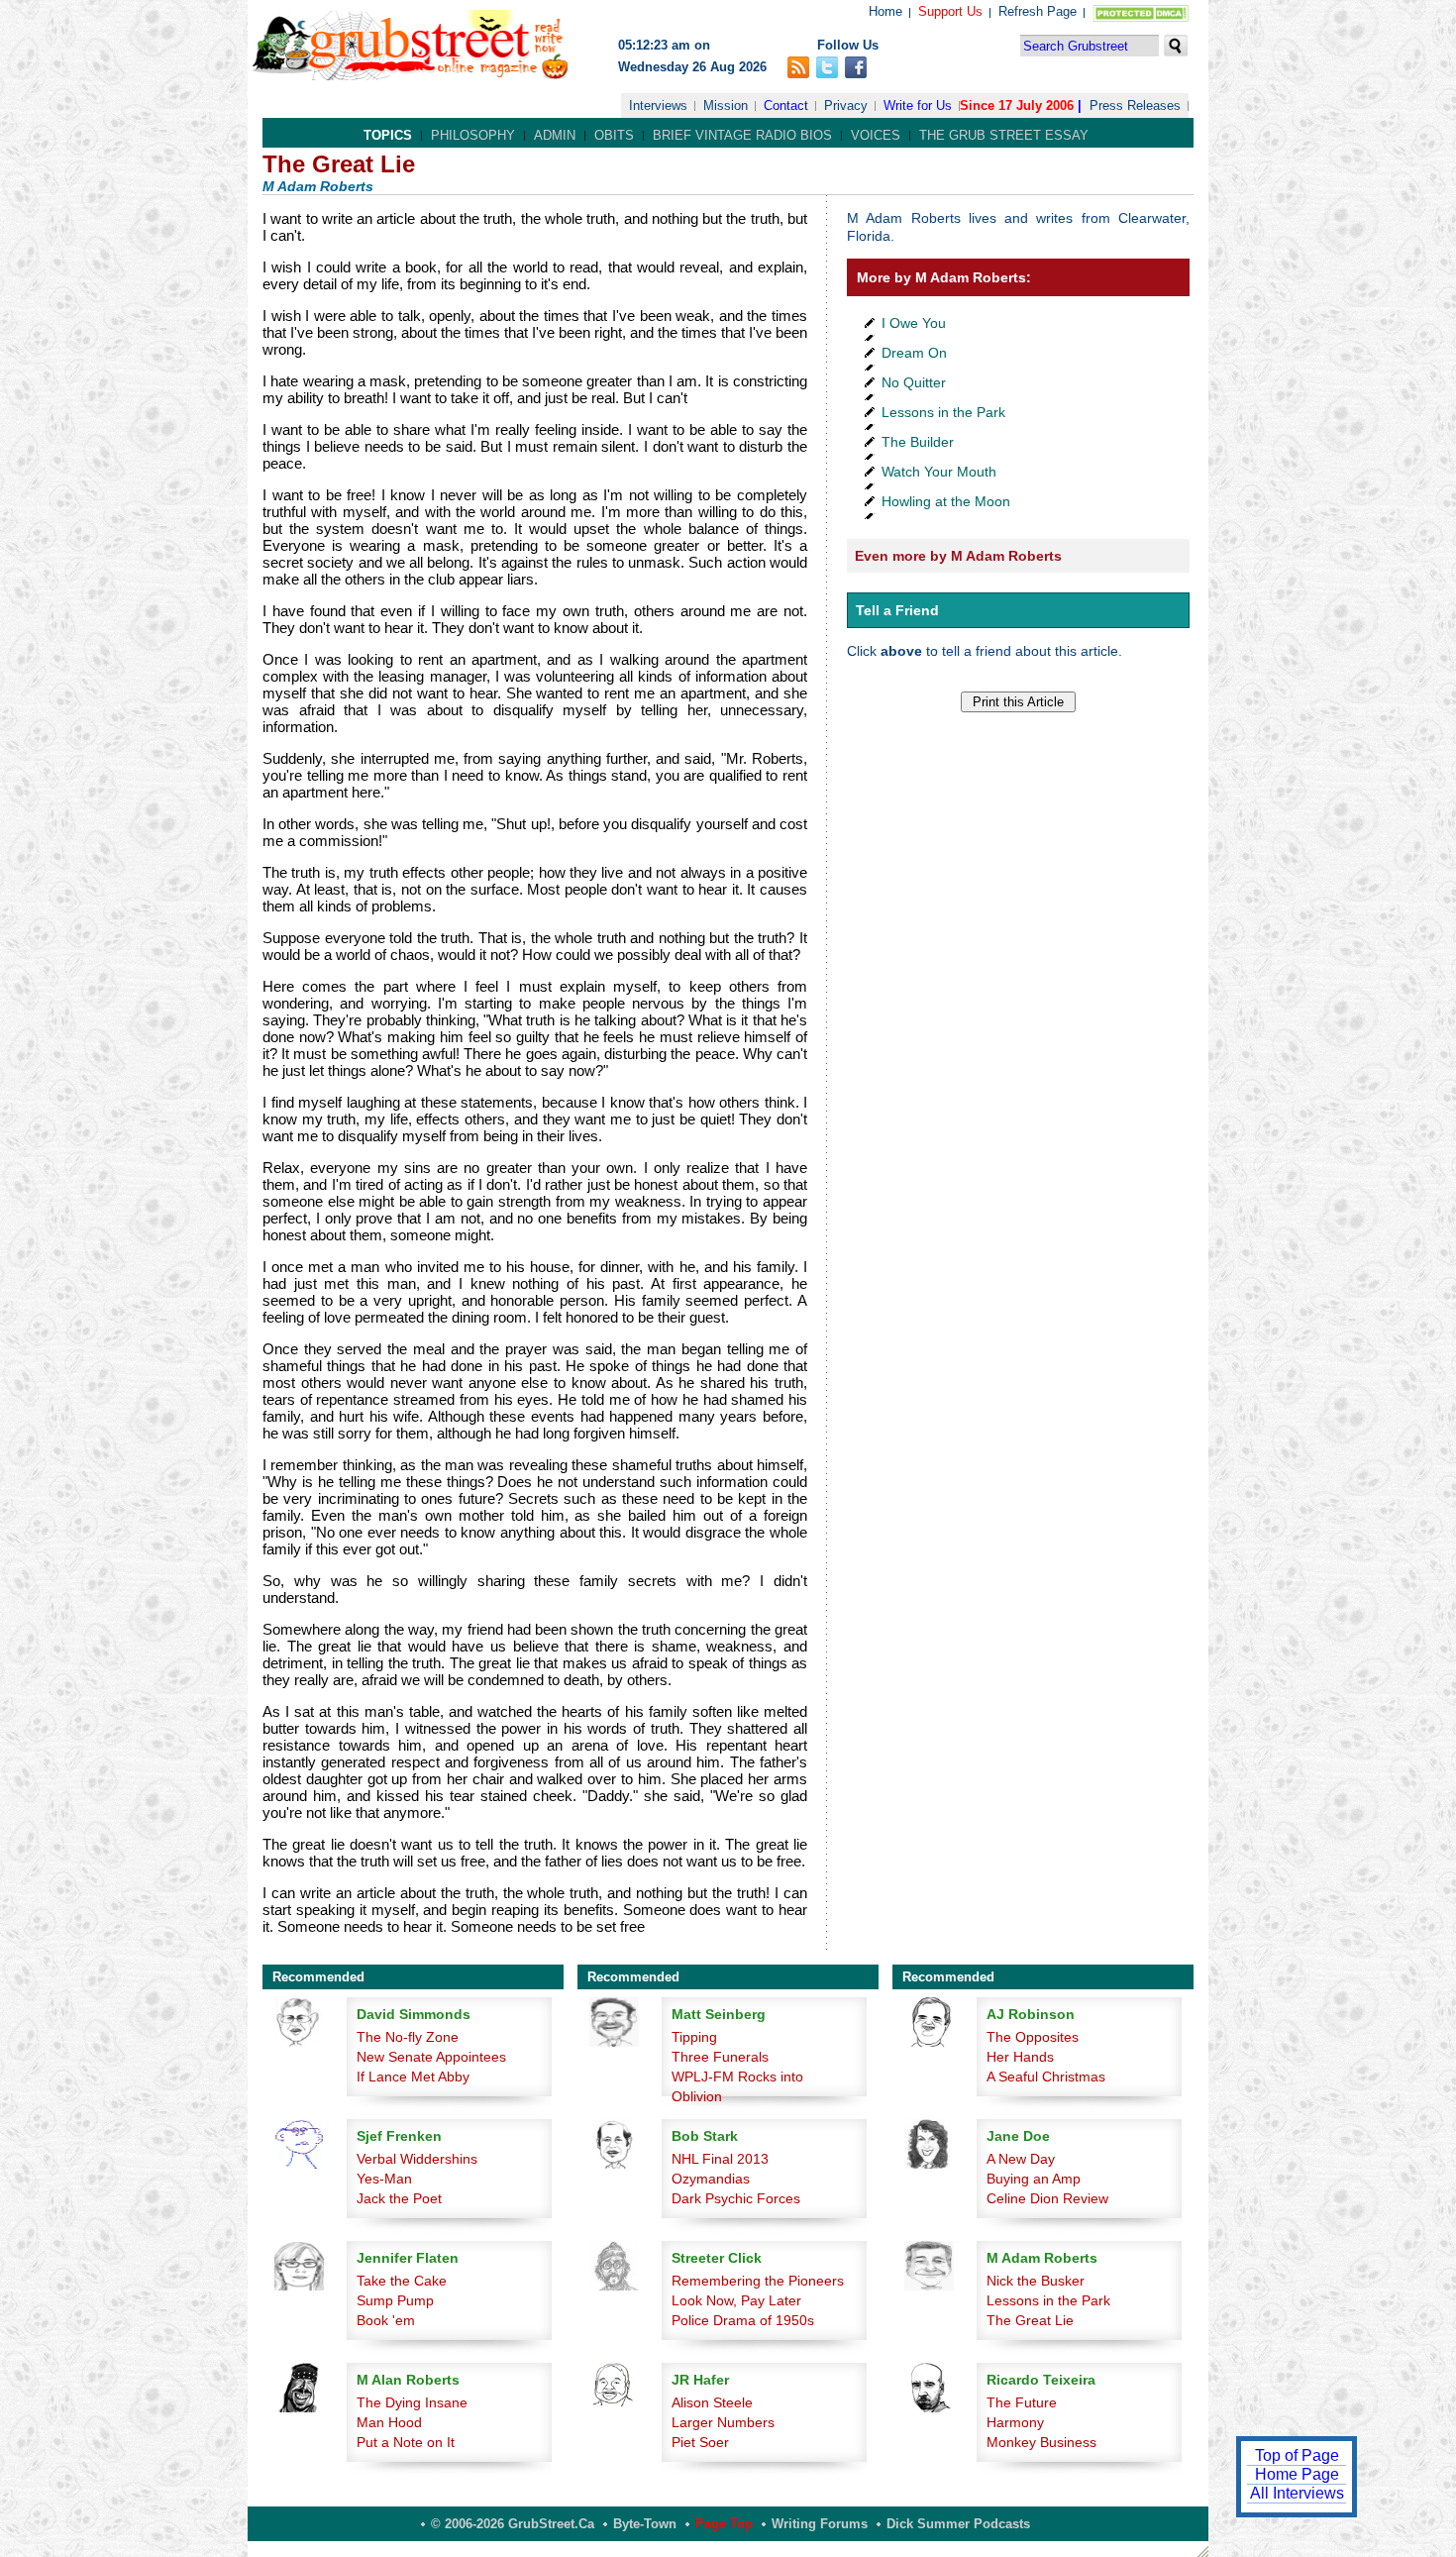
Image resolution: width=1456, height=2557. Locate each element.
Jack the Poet (399, 2198)
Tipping (694, 2037)
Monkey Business (1041, 2442)
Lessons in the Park (943, 412)
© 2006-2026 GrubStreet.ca (513, 2524)
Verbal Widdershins (417, 2159)
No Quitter (914, 382)
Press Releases (1135, 106)
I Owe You (914, 323)
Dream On (914, 353)
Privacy (846, 106)
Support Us (950, 11)
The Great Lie (1030, 2320)
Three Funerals (720, 2057)
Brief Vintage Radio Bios (742, 135)
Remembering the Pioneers (758, 2281)
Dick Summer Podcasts (958, 2524)
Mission (726, 106)
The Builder (918, 442)
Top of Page (1297, 2455)
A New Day (1021, 2159)
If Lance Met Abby (413, 2077)
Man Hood (389, 2422)
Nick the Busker (1036, 2281)
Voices (876, 135)
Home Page (1297, 2474)
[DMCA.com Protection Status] (1137, 17)
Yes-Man (384, 2179)
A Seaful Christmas (1046, 2077)
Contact (786, 106)
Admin (555, 135)
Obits (614, 135)
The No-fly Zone (408, 2037)
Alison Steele (712, 2402)
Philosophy (473, 135)
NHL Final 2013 (720, 2159)
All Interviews (1297, 2493)
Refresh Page (1038, 11)
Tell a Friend (897, 610)
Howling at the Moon (946, 501)
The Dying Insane (412, 2402)
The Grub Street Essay (1004, 135)
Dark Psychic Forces (736, 2198)
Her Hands (1020, 2057)
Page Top (724, 2524)
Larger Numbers (723, 2422)
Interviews (658, 106)
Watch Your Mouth (939, 472)
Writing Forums (820, 2524)
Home (885, 11)
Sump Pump (395, 2300)
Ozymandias (711, 2179)
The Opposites (1033, 2037)
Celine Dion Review (1047, 2198)
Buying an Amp (1034, 2179)
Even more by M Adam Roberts (958, 556)
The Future (1022, 2402)
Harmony (1015, 2422)
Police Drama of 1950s (743, 2320)
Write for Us (918, 106)
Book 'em (386, 2320)
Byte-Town (645, 2524)
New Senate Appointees (431, 2057)
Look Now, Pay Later (736, 2300)
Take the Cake (402, 2281)
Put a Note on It (406, 2442)
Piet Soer (700, 2442)
